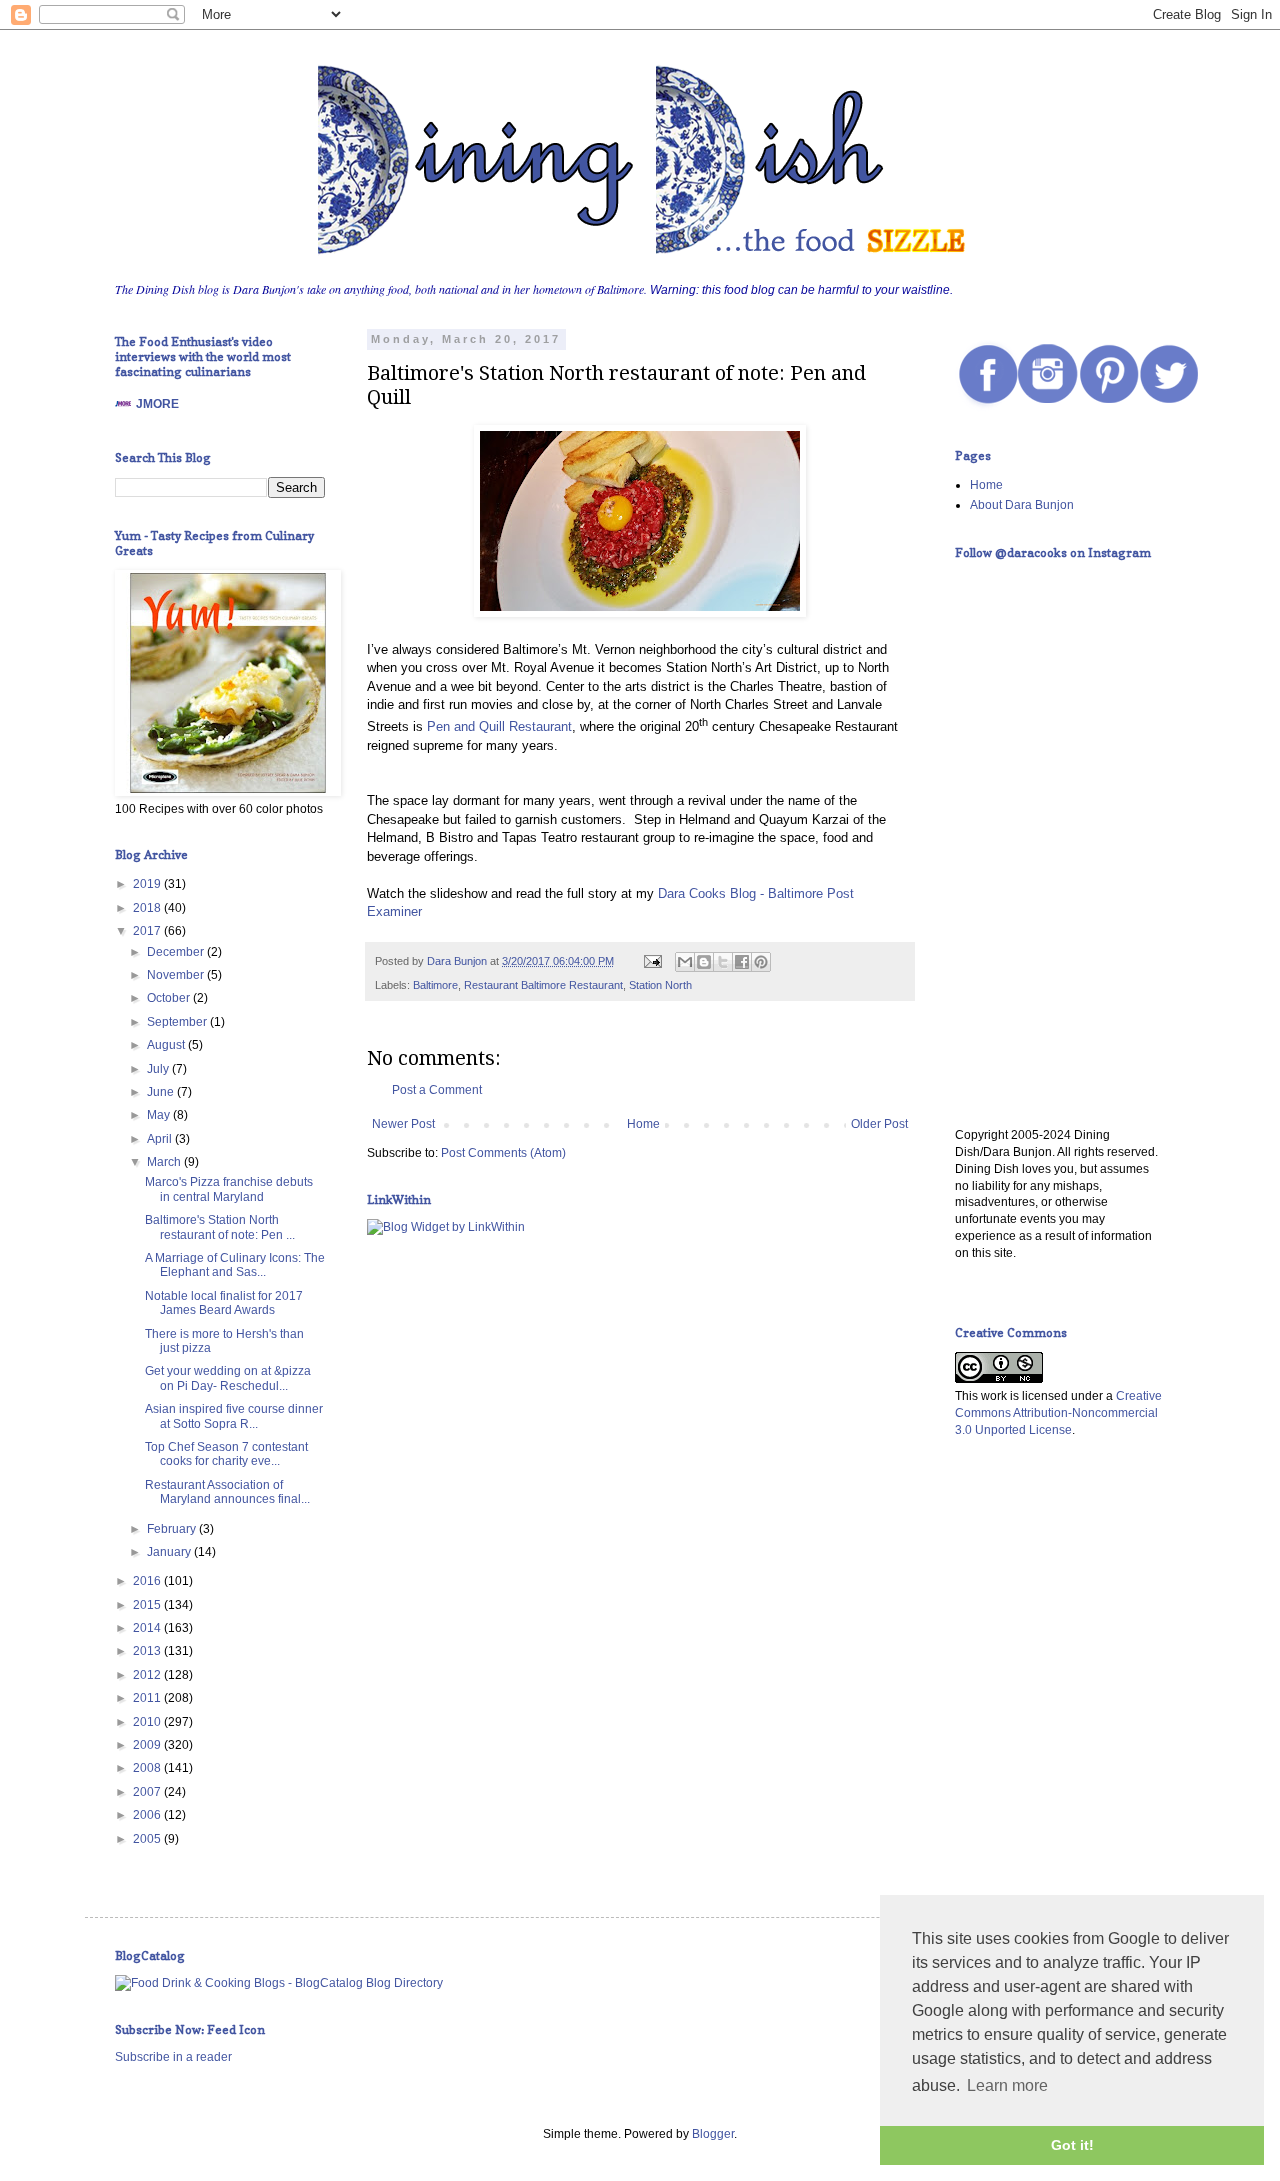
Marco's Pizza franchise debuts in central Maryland (229, 1189)
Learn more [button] (1007, 2085)
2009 (148, 1745)
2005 (148, 1839)
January (170, 1552)
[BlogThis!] (704, 962)
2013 (148, 1651)
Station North (660, 985)
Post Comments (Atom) (503, 1153)
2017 (148, 931)
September (178, 1022)
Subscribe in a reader (173, 2057)
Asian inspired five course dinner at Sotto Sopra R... (234, 1416)
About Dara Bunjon (1022, 505)
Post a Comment (437, 1090)
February (173, 1529)
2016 (148, 1581)
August (167, 1045)
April (161, 1139)
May (160, 1115)
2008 (148, 1768)
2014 (148, 1628)
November (177, 975)
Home (643, 1124)
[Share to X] (723, 962)
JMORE (157, 404)
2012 (148, 1675)
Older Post (879, 1124)
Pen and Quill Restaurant (499, 726)
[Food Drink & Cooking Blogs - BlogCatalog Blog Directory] (279, 1983)
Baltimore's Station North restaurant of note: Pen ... (220, 1227)
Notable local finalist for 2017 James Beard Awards (224, 1303)
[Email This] (685, 962)
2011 (148, 1698)
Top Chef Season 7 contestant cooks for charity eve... (226, 1454)
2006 (148, 1815)
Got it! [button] (1072, 2145)
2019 (148, 884)
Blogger (713, 2134)
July (159, 1069)
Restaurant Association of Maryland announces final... (227, 1492)
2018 (148, 908)
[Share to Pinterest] (761, 962)
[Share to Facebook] (742, 962)
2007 (148, 1792)
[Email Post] (652, 961)
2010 (148, 1722)
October (170, 998)
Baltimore (435, 985)
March (165, 1162)
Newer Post (403, 1124)
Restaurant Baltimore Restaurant (543, 985)
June (162, 1092)
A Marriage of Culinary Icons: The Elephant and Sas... (235, 1265)
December (177, 952)
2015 (148, 1605)
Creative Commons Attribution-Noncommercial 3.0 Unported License (1058, 1413)
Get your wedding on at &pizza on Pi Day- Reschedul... (228, 1378)
